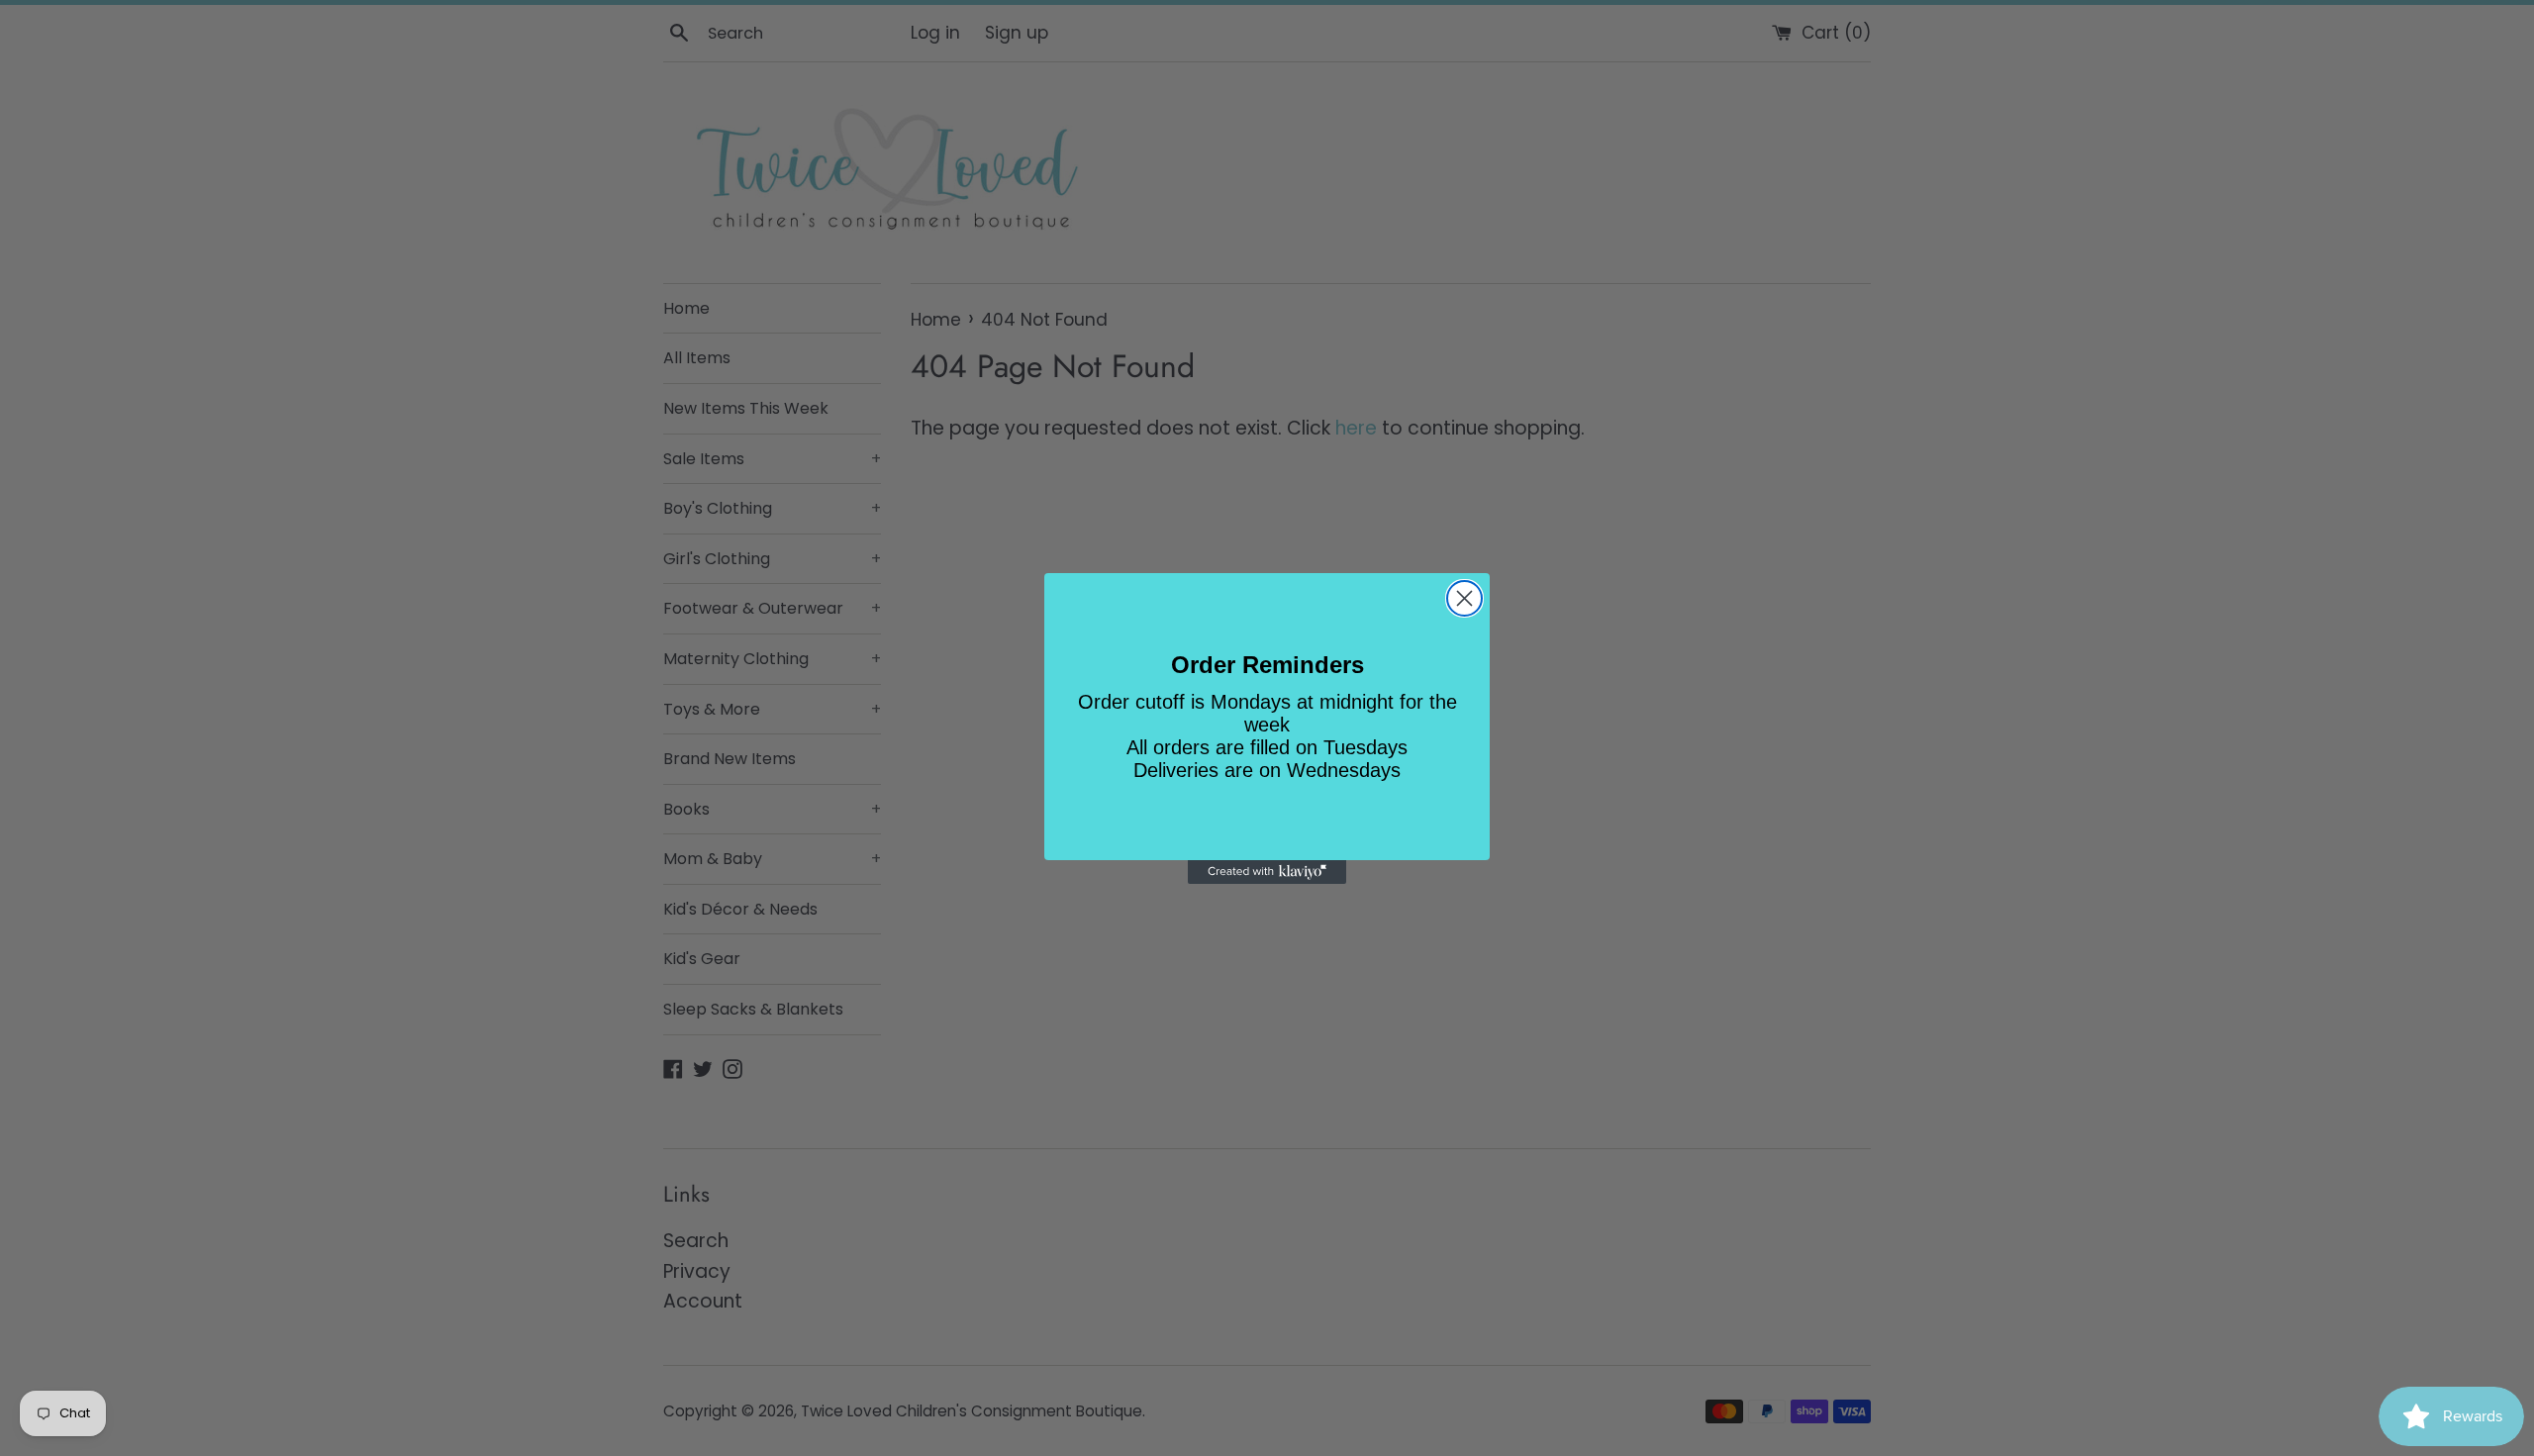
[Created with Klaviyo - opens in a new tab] (1267, 872)
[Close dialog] (1464, 598)
